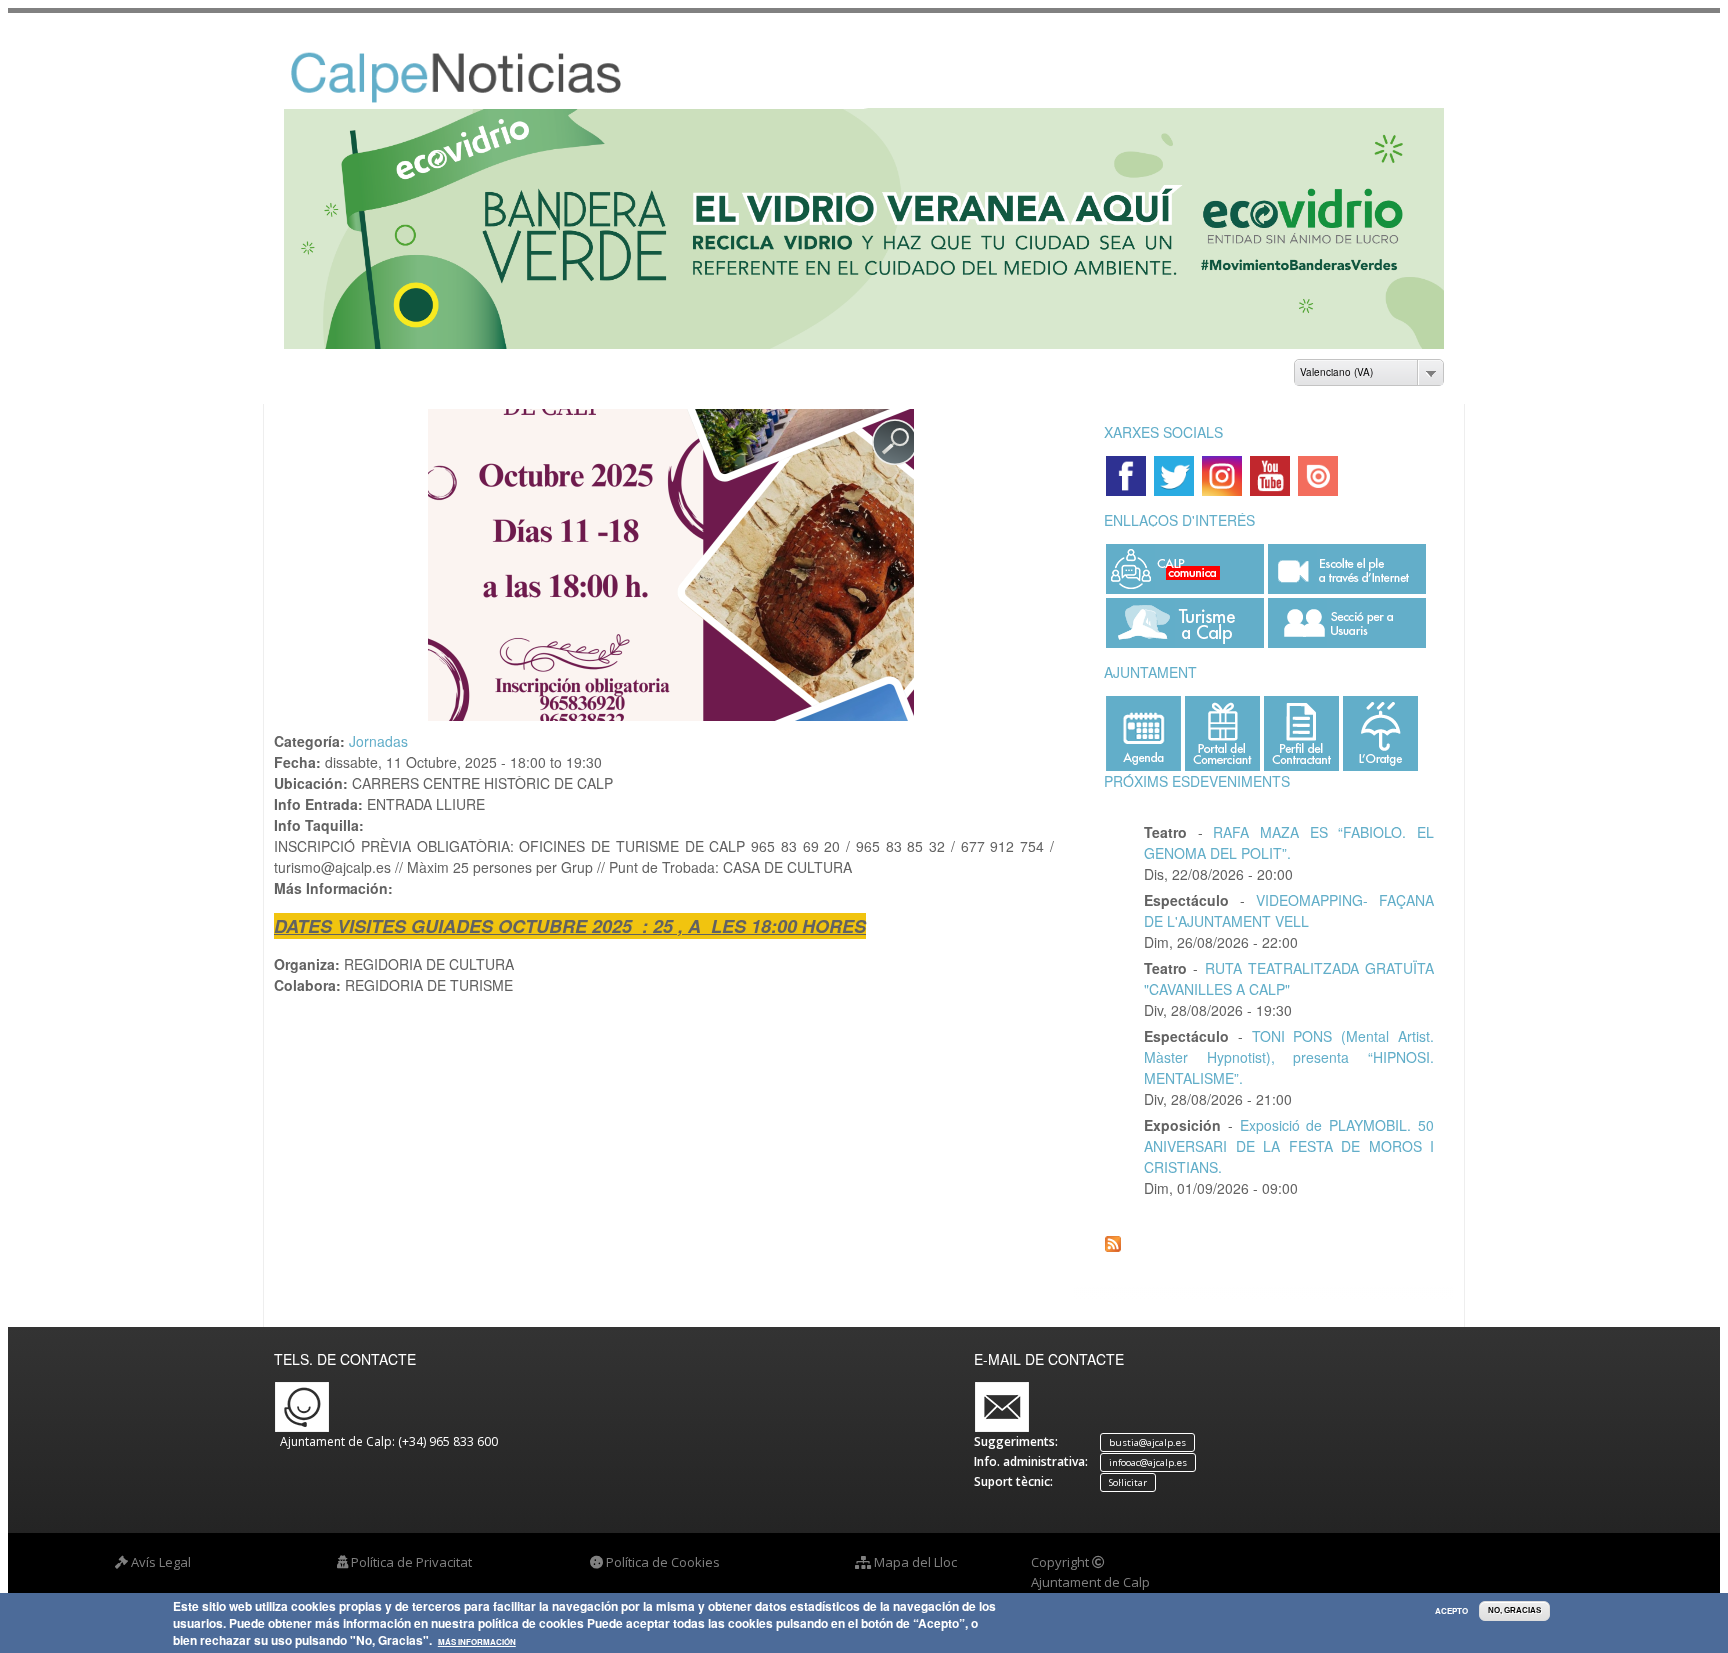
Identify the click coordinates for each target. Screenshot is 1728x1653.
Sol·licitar (1128, 1482)
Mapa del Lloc (915, 1562)
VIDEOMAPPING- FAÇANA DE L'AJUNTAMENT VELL (1289, 910)
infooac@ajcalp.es (1148, 1462)
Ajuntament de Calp (1090, 1582)
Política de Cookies (663, 1562)
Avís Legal (161, 1562)
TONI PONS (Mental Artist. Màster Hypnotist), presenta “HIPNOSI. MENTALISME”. (1289, 1057)
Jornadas (378, 741)
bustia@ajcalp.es (1147, 1442)
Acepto (1451, 1611)
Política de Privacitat (411, 1562)
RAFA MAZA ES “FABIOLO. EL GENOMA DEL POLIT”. (1289, 842)
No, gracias (1514, 1610)
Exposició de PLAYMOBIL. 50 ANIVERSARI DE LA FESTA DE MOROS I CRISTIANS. (1289, 1146)
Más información (477, 1643)
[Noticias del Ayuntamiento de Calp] (485, 99)
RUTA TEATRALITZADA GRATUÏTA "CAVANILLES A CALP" (1289, 978)
